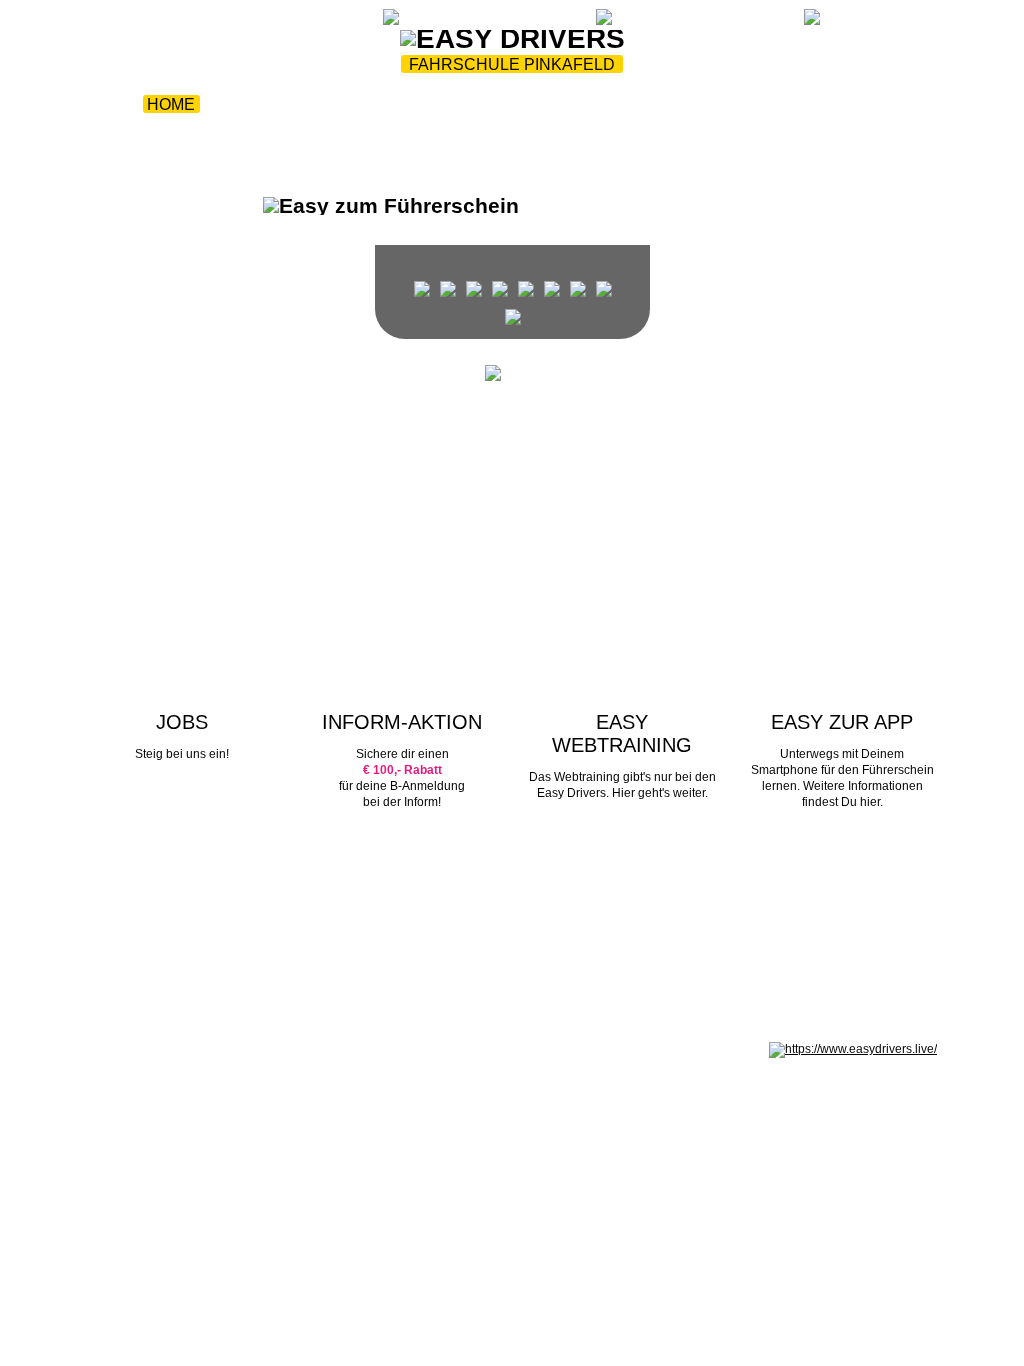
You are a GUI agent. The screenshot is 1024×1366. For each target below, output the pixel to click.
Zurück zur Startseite (152, 22)
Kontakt (731, 128)
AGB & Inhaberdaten (340, 1049)
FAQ (358, 22)
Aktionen (446, 104)
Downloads (308, 128)
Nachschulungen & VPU (493, 128)
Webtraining (288, 22)
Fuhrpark (335, 104)
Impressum (117, 1049)
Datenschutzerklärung (216, 1049)
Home (171, 104)
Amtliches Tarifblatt (455, 1049)
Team (242, 104)
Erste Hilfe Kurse (596, 104)
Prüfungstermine (786, 104)
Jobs (647, 128)
